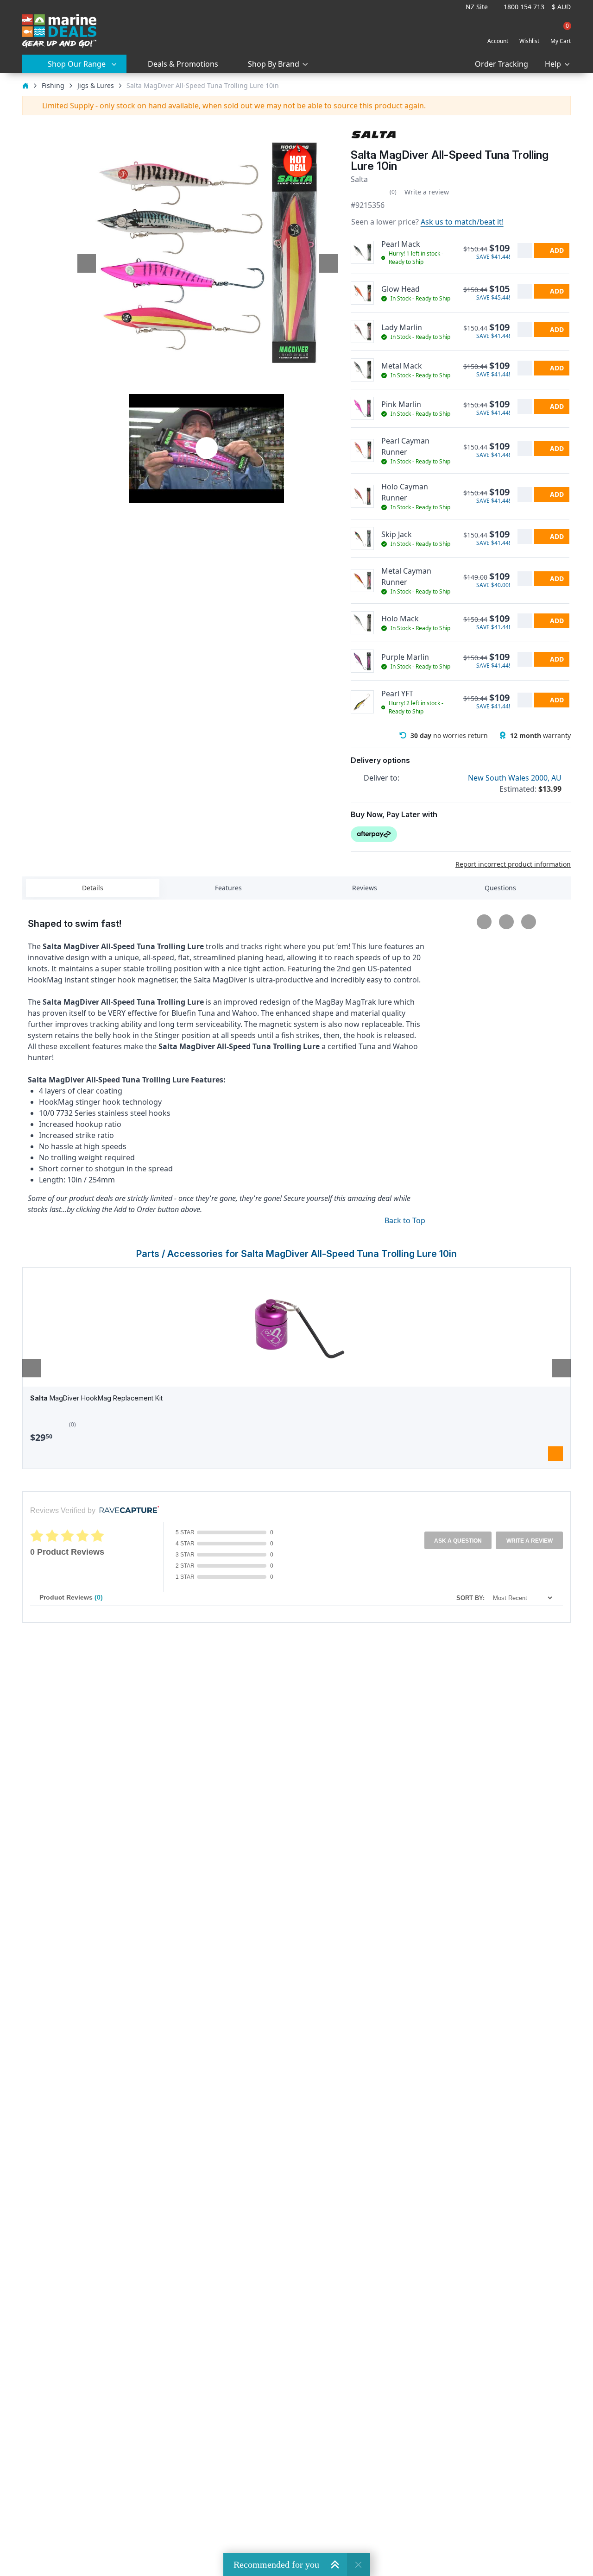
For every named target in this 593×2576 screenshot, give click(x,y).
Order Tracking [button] (502, 64)
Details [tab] (93, 888)
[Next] (561, 1368)
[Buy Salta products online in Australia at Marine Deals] (374, 134)
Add (557, 250)
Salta (359, 179)
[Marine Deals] (59, 31)
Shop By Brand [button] (274, 64)
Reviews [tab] (365, 888)
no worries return (449, 735)
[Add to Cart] (555, 1454)
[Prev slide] (87, 263)
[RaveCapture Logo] (127, 1510)
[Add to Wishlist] (525, 250)
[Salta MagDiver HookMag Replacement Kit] (296, 1327)
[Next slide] (328, 263)
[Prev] (32, 1368)
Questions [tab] (500, 888)
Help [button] (553, 64)
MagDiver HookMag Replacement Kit (96, 1398)
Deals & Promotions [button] (183, 64)
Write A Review (530, 1541)
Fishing (53, 85)
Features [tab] (228, 888)
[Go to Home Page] (25, 85)
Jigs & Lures (96, 85)
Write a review (427, 192)
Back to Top (405, 1220)
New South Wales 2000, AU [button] (516, 778)
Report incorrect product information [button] (513, 864)
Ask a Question (458, 1541)
